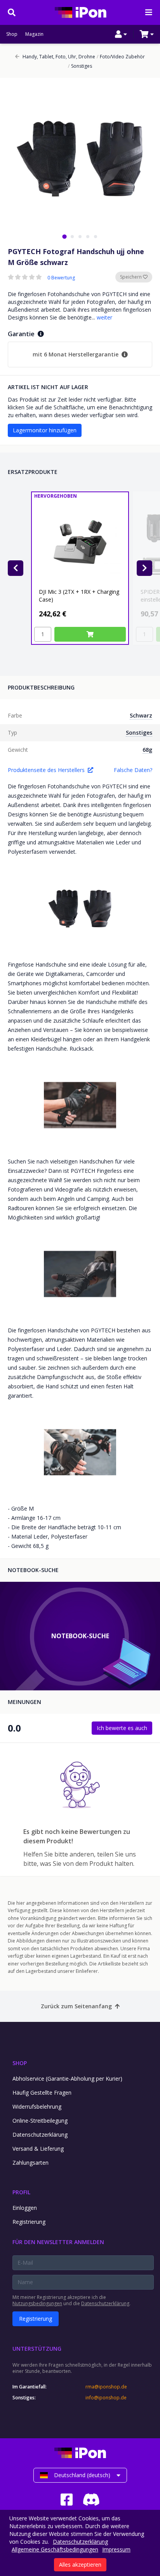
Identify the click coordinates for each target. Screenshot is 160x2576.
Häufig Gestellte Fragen (42, 2093)
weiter (104, 317)
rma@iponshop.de (106, 2387)
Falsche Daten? (133, 770)
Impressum (116, 2549)
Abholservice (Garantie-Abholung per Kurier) (67, 2079)
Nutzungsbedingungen (37, 2303)
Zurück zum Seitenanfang (76, 2006)
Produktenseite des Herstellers (46, 770)
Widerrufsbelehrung (37, 2107)
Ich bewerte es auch (122, 1728)
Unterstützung (37, 2349)
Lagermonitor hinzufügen (45, 430)
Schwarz (141, 715)
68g (147, 750)
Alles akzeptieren (80, 2565)
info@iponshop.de (106, 2398)
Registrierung (29, 2222)
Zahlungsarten (30, 2163)
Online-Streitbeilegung (40, 2121)
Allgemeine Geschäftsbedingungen (55, 2549)
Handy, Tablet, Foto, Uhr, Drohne (59, 57)
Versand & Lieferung (38, 2149)
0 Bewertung (61, 278)
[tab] (64, 236)
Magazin (34, 34)
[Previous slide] (16, 568)
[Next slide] (144, 568)
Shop (12, 34)
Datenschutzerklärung (40, 2135)
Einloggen (25, 2208)
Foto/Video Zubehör (121, 57)
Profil (21, 2192)
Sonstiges (80, 66)
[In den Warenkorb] (90, 634)
